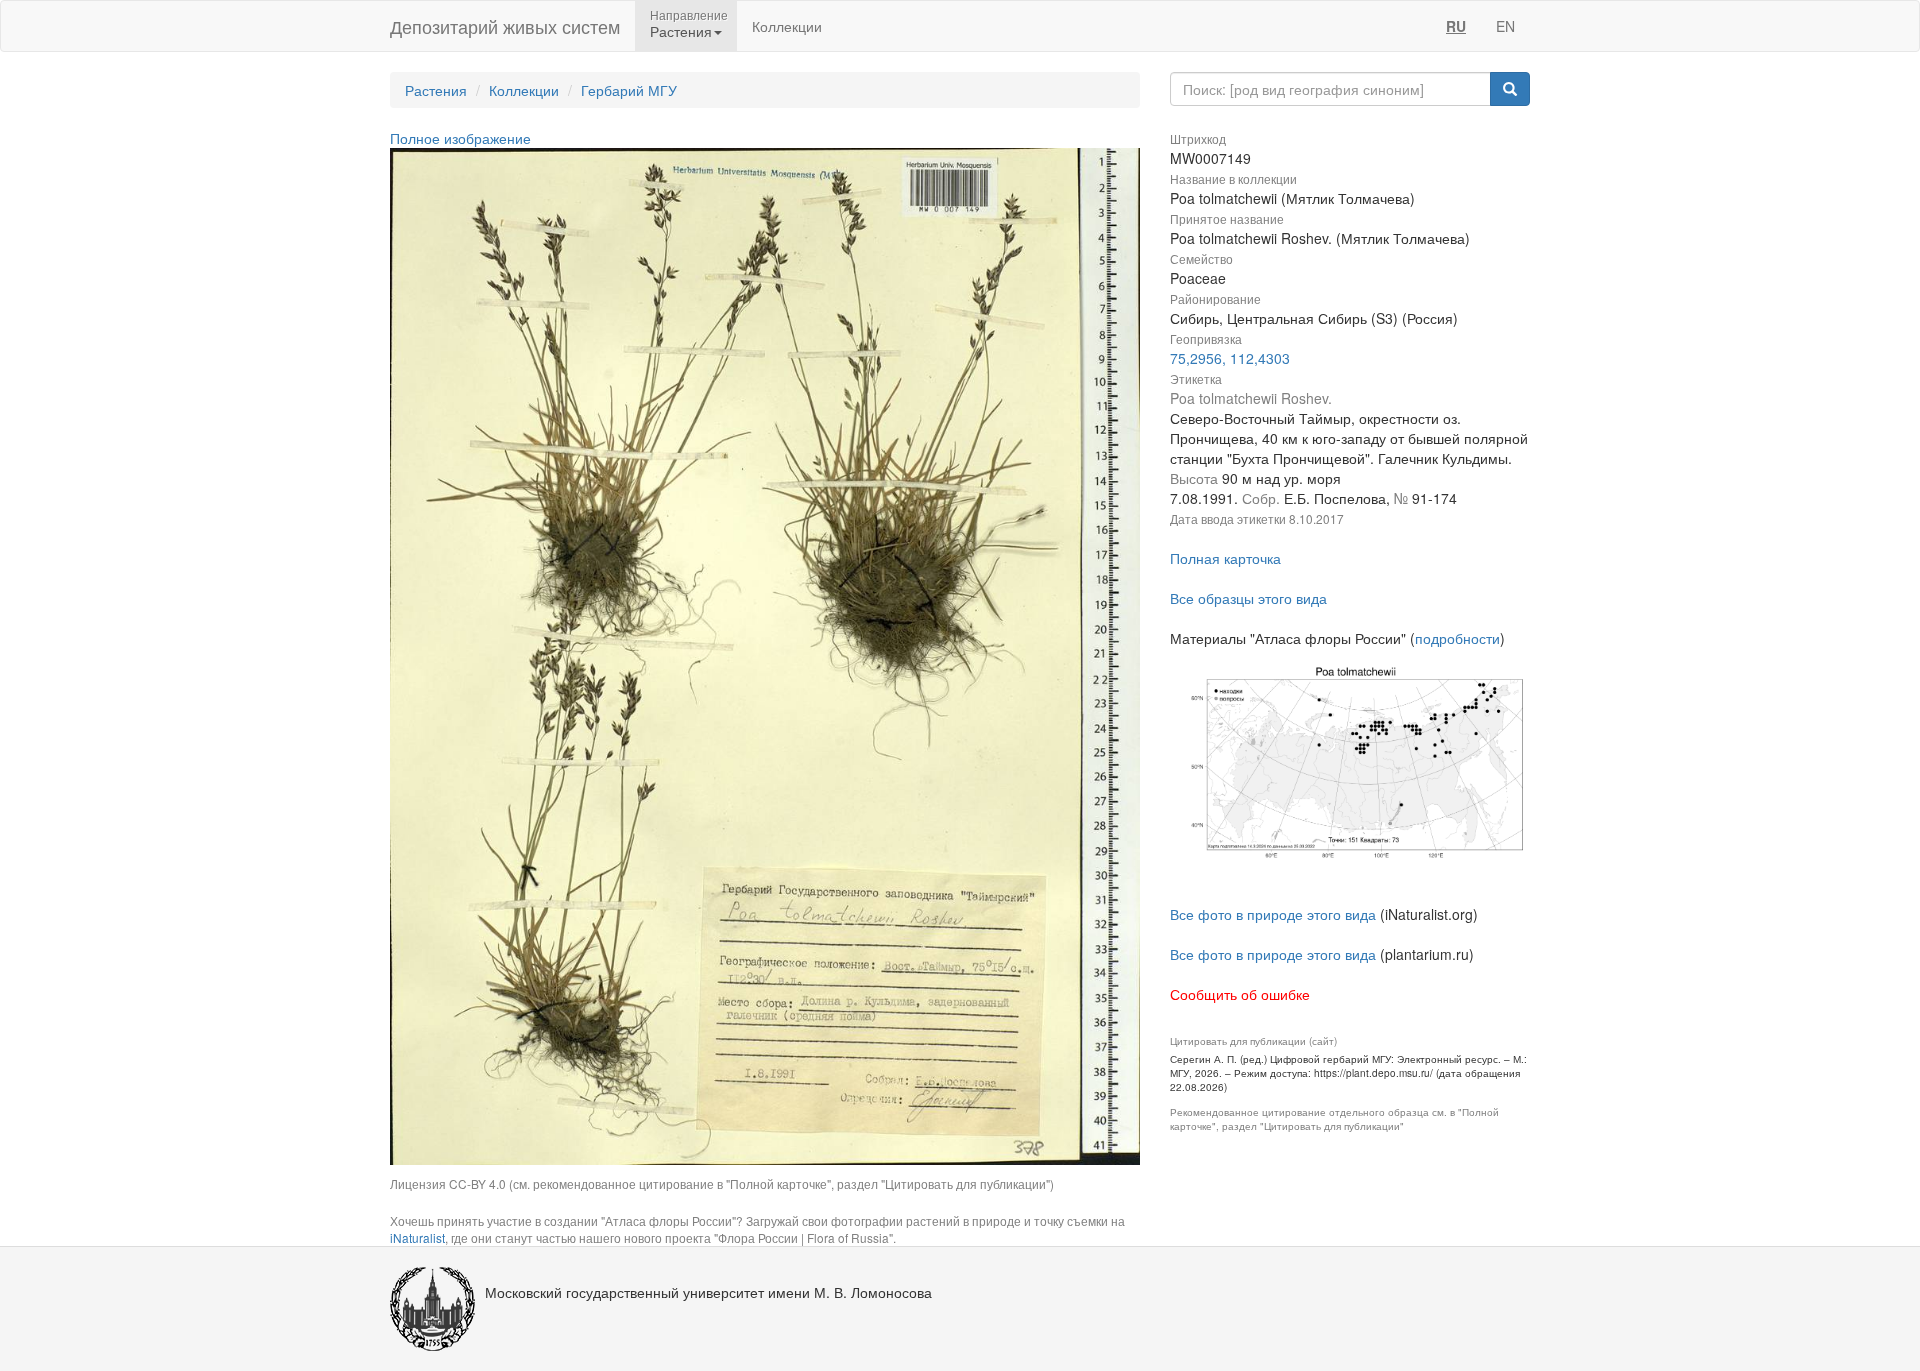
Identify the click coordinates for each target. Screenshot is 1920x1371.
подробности (1457, 638)
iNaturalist (417, 1237)
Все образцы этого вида (1248, 598)
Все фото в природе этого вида (1273, 914)
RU (1456, 26)
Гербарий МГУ (629, 90)
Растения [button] (681, 31)
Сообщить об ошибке (1240, 994)
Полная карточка (1225, 558)
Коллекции (787, 26)
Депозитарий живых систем (505, 26)
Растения (436, 90)
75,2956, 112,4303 (1230, 358)
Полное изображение (460, 138)
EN (1505, 26)
